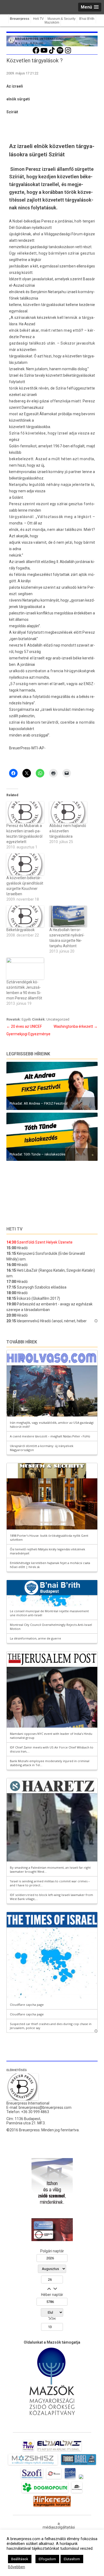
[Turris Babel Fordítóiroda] (79, 2465)
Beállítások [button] (20, 2559)
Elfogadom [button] (47, 2559)
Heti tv (14, 1229)
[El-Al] (59, 2451)
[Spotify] (60, 53)
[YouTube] (44, 53)
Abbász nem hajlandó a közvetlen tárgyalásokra (68, 831)
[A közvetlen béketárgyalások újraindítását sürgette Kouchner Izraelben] (25, 864)
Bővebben (17, 2567)
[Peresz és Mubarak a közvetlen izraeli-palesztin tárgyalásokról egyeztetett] (25, 812)
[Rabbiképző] (81, 2479)
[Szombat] (70, 2479)
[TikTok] (52, 53)
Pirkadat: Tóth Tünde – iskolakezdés (37, 1154)
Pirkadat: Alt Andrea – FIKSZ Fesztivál (39, 1103)
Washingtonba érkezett (76, 1026)
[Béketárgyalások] (25, 917)
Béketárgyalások (21, 930)
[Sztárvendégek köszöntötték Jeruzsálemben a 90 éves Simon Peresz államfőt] (25, 968)
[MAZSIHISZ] (33, 2465)
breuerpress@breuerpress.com (45, 2107)
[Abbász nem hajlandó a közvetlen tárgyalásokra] (68, 812)
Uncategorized (58, 1019)
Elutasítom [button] (72, 2559)
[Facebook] (36, 53)
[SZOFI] (32, 2479)
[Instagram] (68, 53)
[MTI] (54, 2479)
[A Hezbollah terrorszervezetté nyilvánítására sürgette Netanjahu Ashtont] (68, 917)
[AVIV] (28, 2451)
